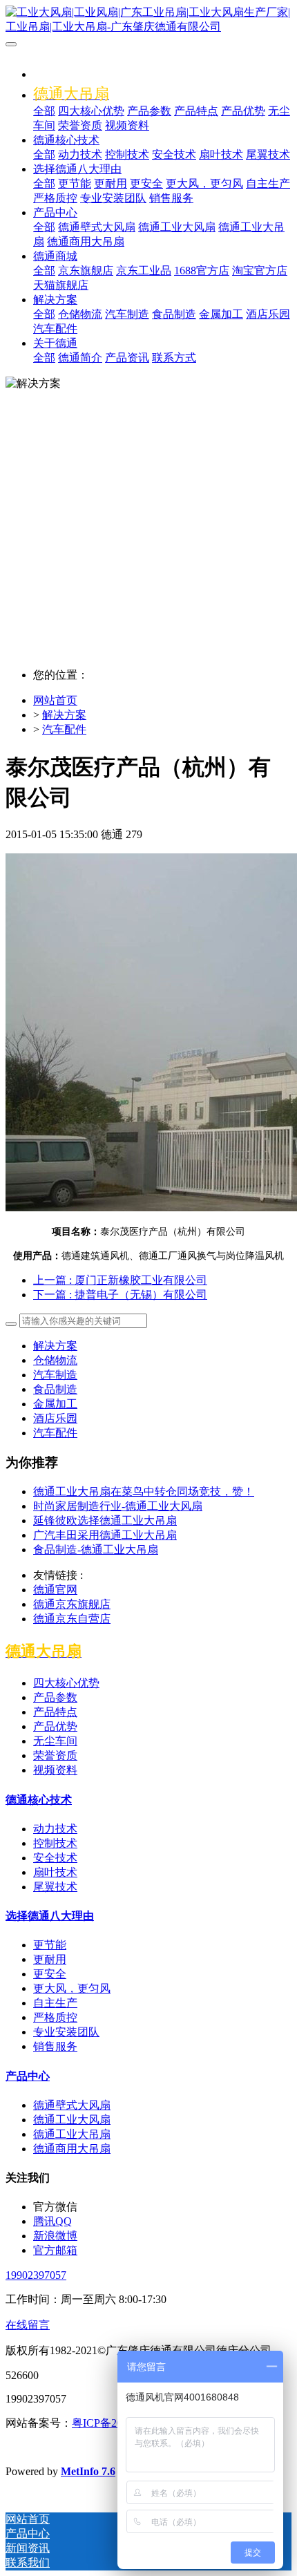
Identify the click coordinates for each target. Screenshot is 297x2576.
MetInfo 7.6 (88, 2471)
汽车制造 (55, 1375)
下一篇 (120, 1295)
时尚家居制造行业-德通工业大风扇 (118, 1506)
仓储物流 (55, 1360)
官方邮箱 (55, 2250)
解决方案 (64, 715)
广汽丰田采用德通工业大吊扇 (105, 1535)
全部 (44, 111)
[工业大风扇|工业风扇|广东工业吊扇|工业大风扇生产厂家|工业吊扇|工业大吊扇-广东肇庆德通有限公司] (148, 20)
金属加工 (55, 1404)
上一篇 (120, 1280)
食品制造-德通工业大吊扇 (96, 1550)
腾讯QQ (52, 2221)
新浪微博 (55, 2236)
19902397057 (36, 2275)
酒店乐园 (55, 1418)
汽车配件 (64, 729)
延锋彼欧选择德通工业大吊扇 (105, 1521)
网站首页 (55, 700)
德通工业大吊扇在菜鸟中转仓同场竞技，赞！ (144, 1491)
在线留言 (28, 2325)
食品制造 (55, 1389)
